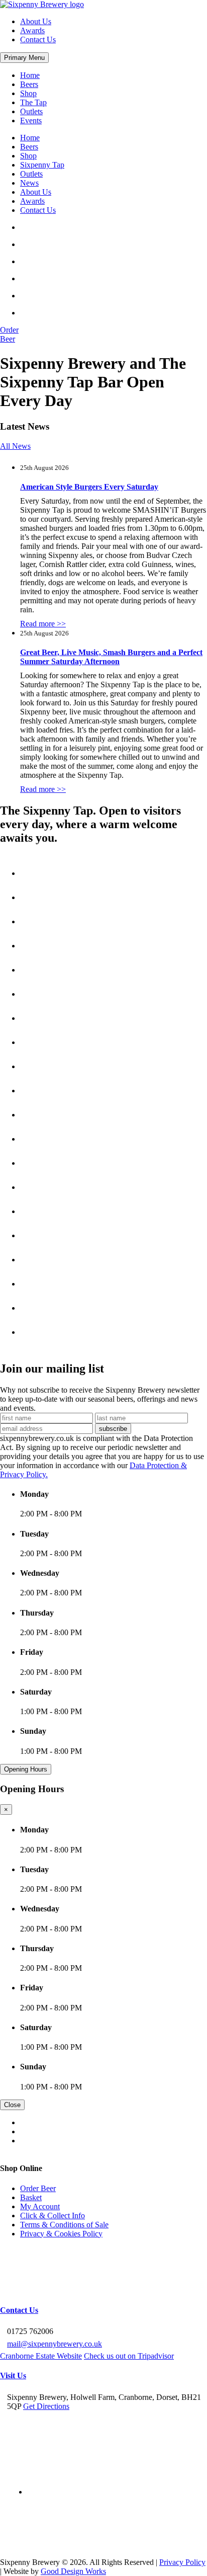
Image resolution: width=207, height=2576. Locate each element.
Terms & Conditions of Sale (64, 2224)
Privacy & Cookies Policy (61, 2233)
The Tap (33, 102)
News (29, 183)
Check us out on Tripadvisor (129, 2356)
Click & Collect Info (53, 2215)
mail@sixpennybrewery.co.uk (55, 2344)
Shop (28, 93)
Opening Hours (26, 1769)
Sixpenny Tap (42, 165)
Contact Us (38, 39)
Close (12, 2105)
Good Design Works (73, 2571)
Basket (31, 2197)
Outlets (31, 111)
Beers (29, 84)
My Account (40, 2206)
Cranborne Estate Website (41, 2356)
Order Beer (38, 2188)
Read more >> (43, 624)
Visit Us (13, 2376)
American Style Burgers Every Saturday (89, 487)
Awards (32, 30)
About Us (36, 21)
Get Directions (46, 2406)
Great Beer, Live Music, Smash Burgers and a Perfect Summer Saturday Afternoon (111, 657)
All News (15, 446)
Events (31, 120)
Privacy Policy (182, 2562)
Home (30, 75)
